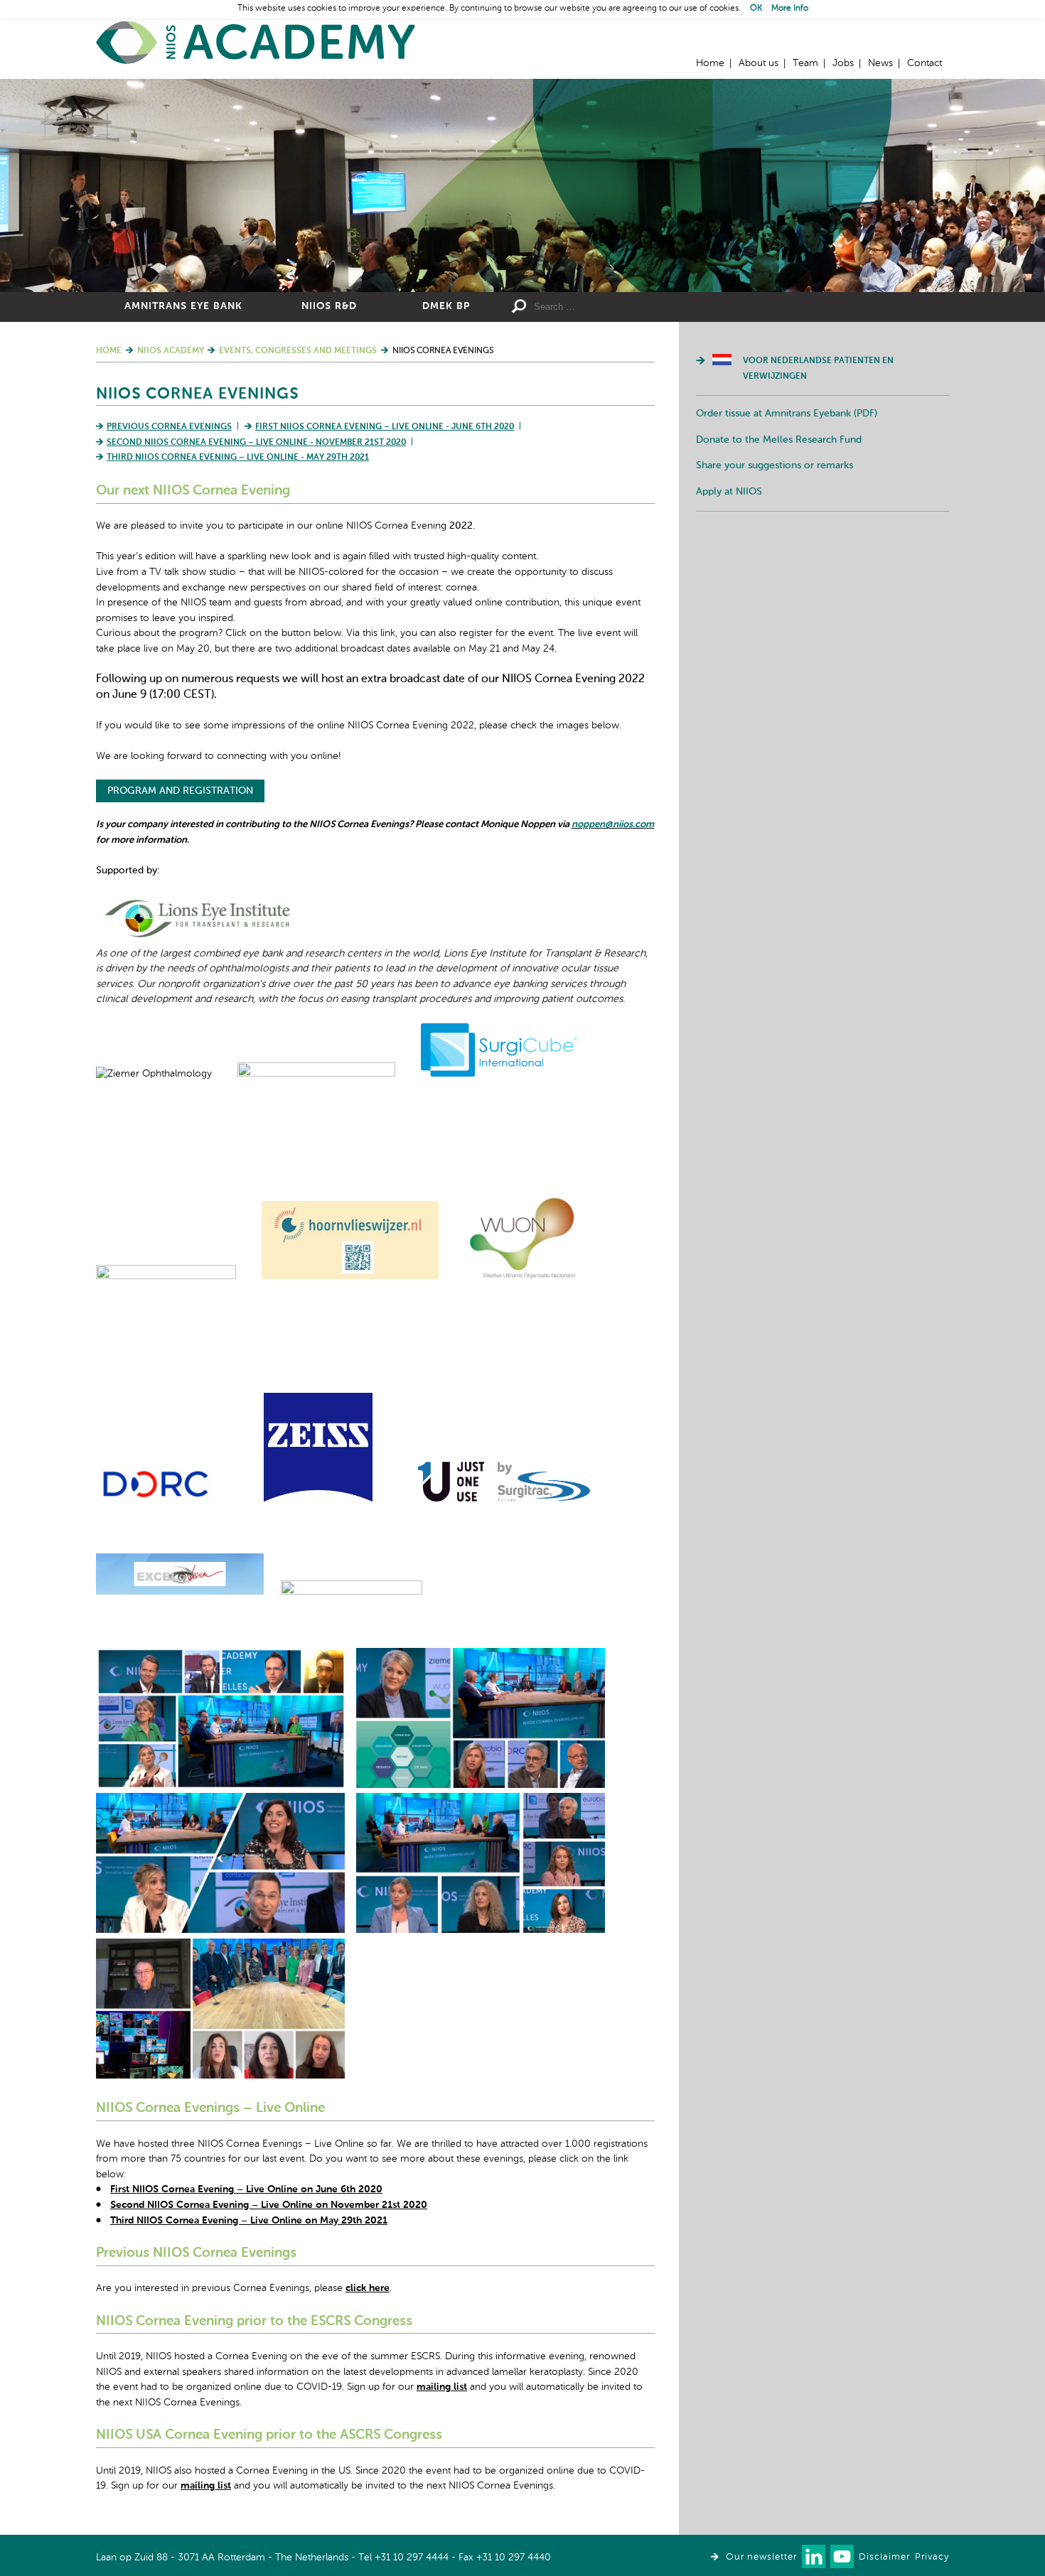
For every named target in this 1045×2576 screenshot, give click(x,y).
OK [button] (756, 9)
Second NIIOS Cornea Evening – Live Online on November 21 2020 (269, 2205)
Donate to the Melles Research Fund (779, 440)
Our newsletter (761, 2557)
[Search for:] (637, 307)
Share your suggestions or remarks (775, 465)
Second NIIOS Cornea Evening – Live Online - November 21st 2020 (256, 443)
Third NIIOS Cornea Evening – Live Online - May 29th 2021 (238, 458)
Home (256, 43)
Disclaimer (884, 2557)
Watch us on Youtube (842, 2556)
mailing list (442, 2387)
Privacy (932, 2557)
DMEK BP (446, 306)
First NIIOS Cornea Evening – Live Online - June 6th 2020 (385, 427)
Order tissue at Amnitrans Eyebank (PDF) (787, 414)
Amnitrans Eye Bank (183, 306)
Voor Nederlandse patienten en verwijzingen (818, 369)
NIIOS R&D (329, 306)
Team (805, 63)
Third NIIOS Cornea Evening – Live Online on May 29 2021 (249, 2221)
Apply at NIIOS (729, 492)
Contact (925, 63)
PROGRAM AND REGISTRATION (180, 791)
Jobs (843, 63)
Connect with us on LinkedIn (814, 2556)
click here (368, 2288)
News (880, 63)
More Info (790, 9)
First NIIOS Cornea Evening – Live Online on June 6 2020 (246, 2189)
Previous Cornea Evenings (169, 427)
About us (759, 63)
